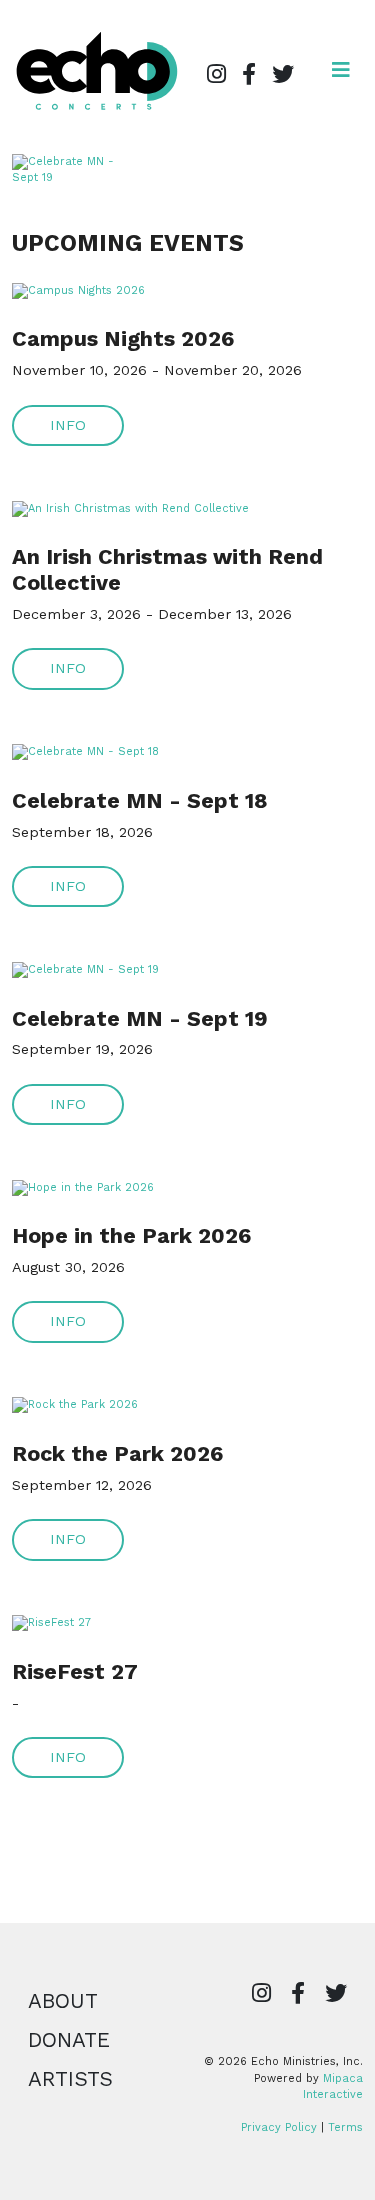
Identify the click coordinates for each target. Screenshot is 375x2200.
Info (68, 425)
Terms (345, 2127)
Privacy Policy (279, 2127)
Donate (69, 2040)
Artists (70, 2079)
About (63, 2001)
